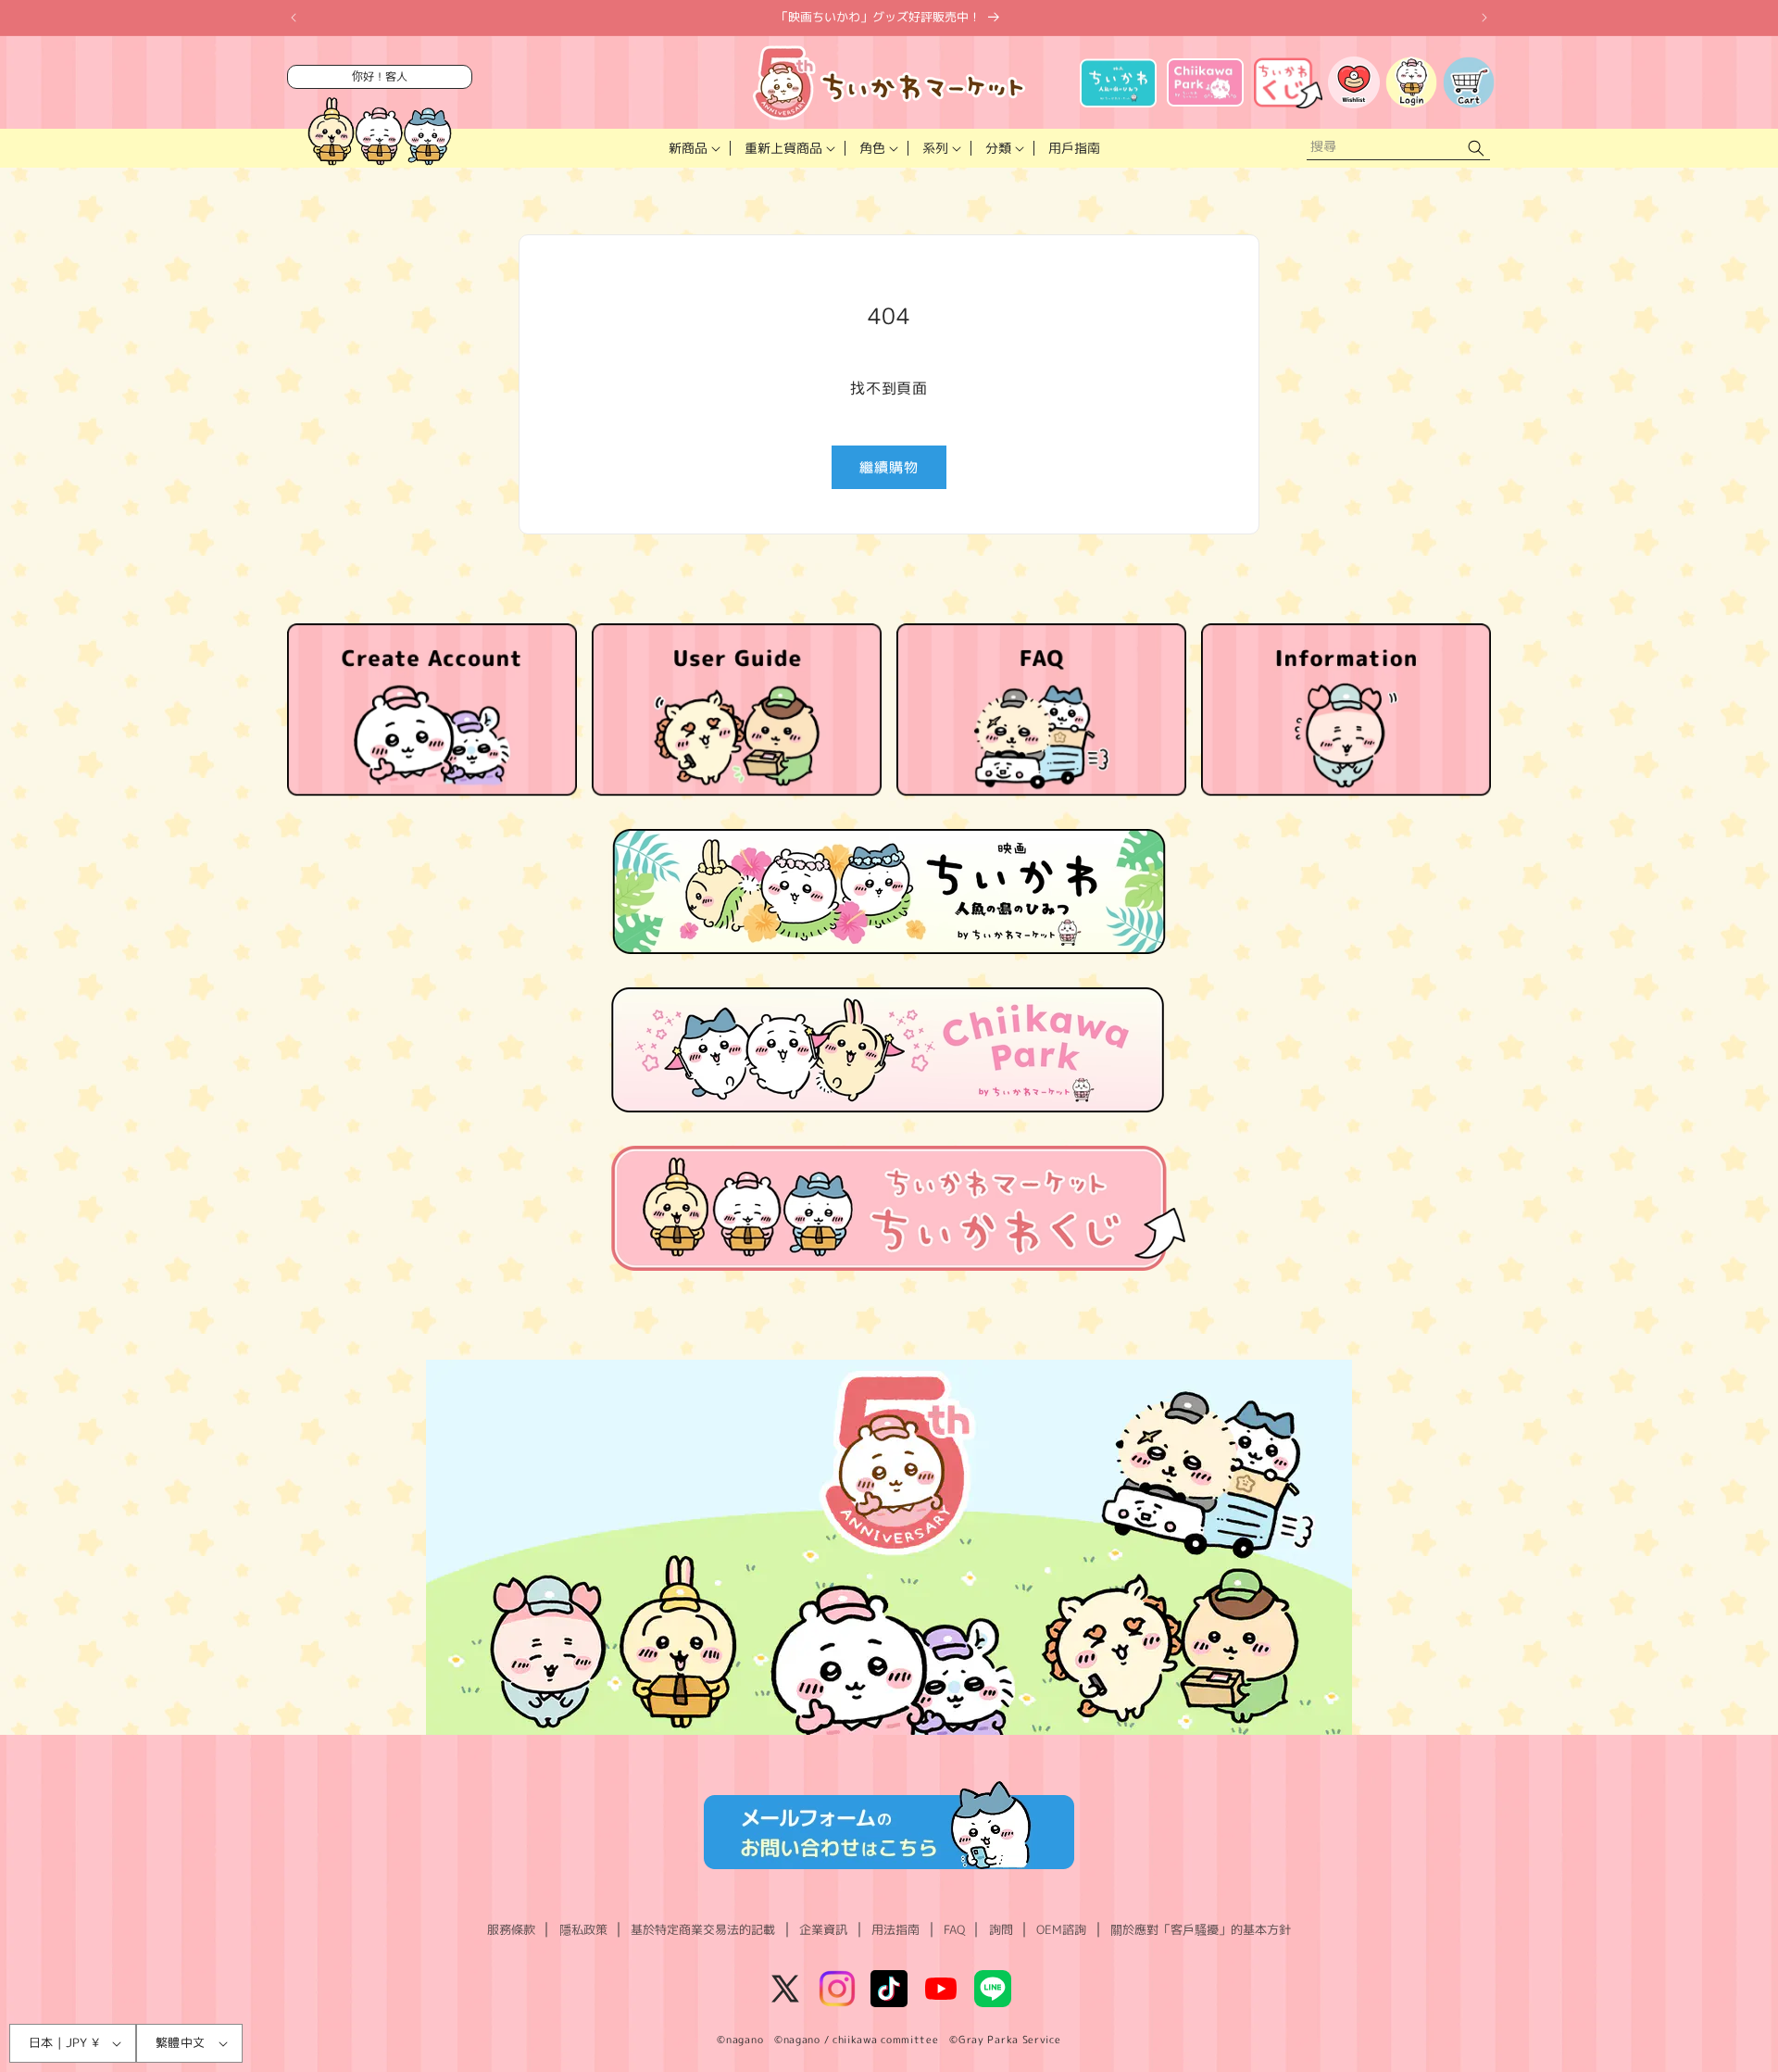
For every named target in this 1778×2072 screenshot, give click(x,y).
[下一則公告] (1484, 18)
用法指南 (895, 1929)
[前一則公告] (294, 18)
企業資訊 (823, 1929)
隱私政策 (583, 1929)
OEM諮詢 (1061, 1929)
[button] (693, 148)
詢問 (1001, 1929)
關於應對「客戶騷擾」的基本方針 (1201, 1929)
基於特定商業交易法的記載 (703, 1929)
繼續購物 (889, 467)
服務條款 (511, 1929)
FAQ (954, 1929)
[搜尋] (1476, 149)
